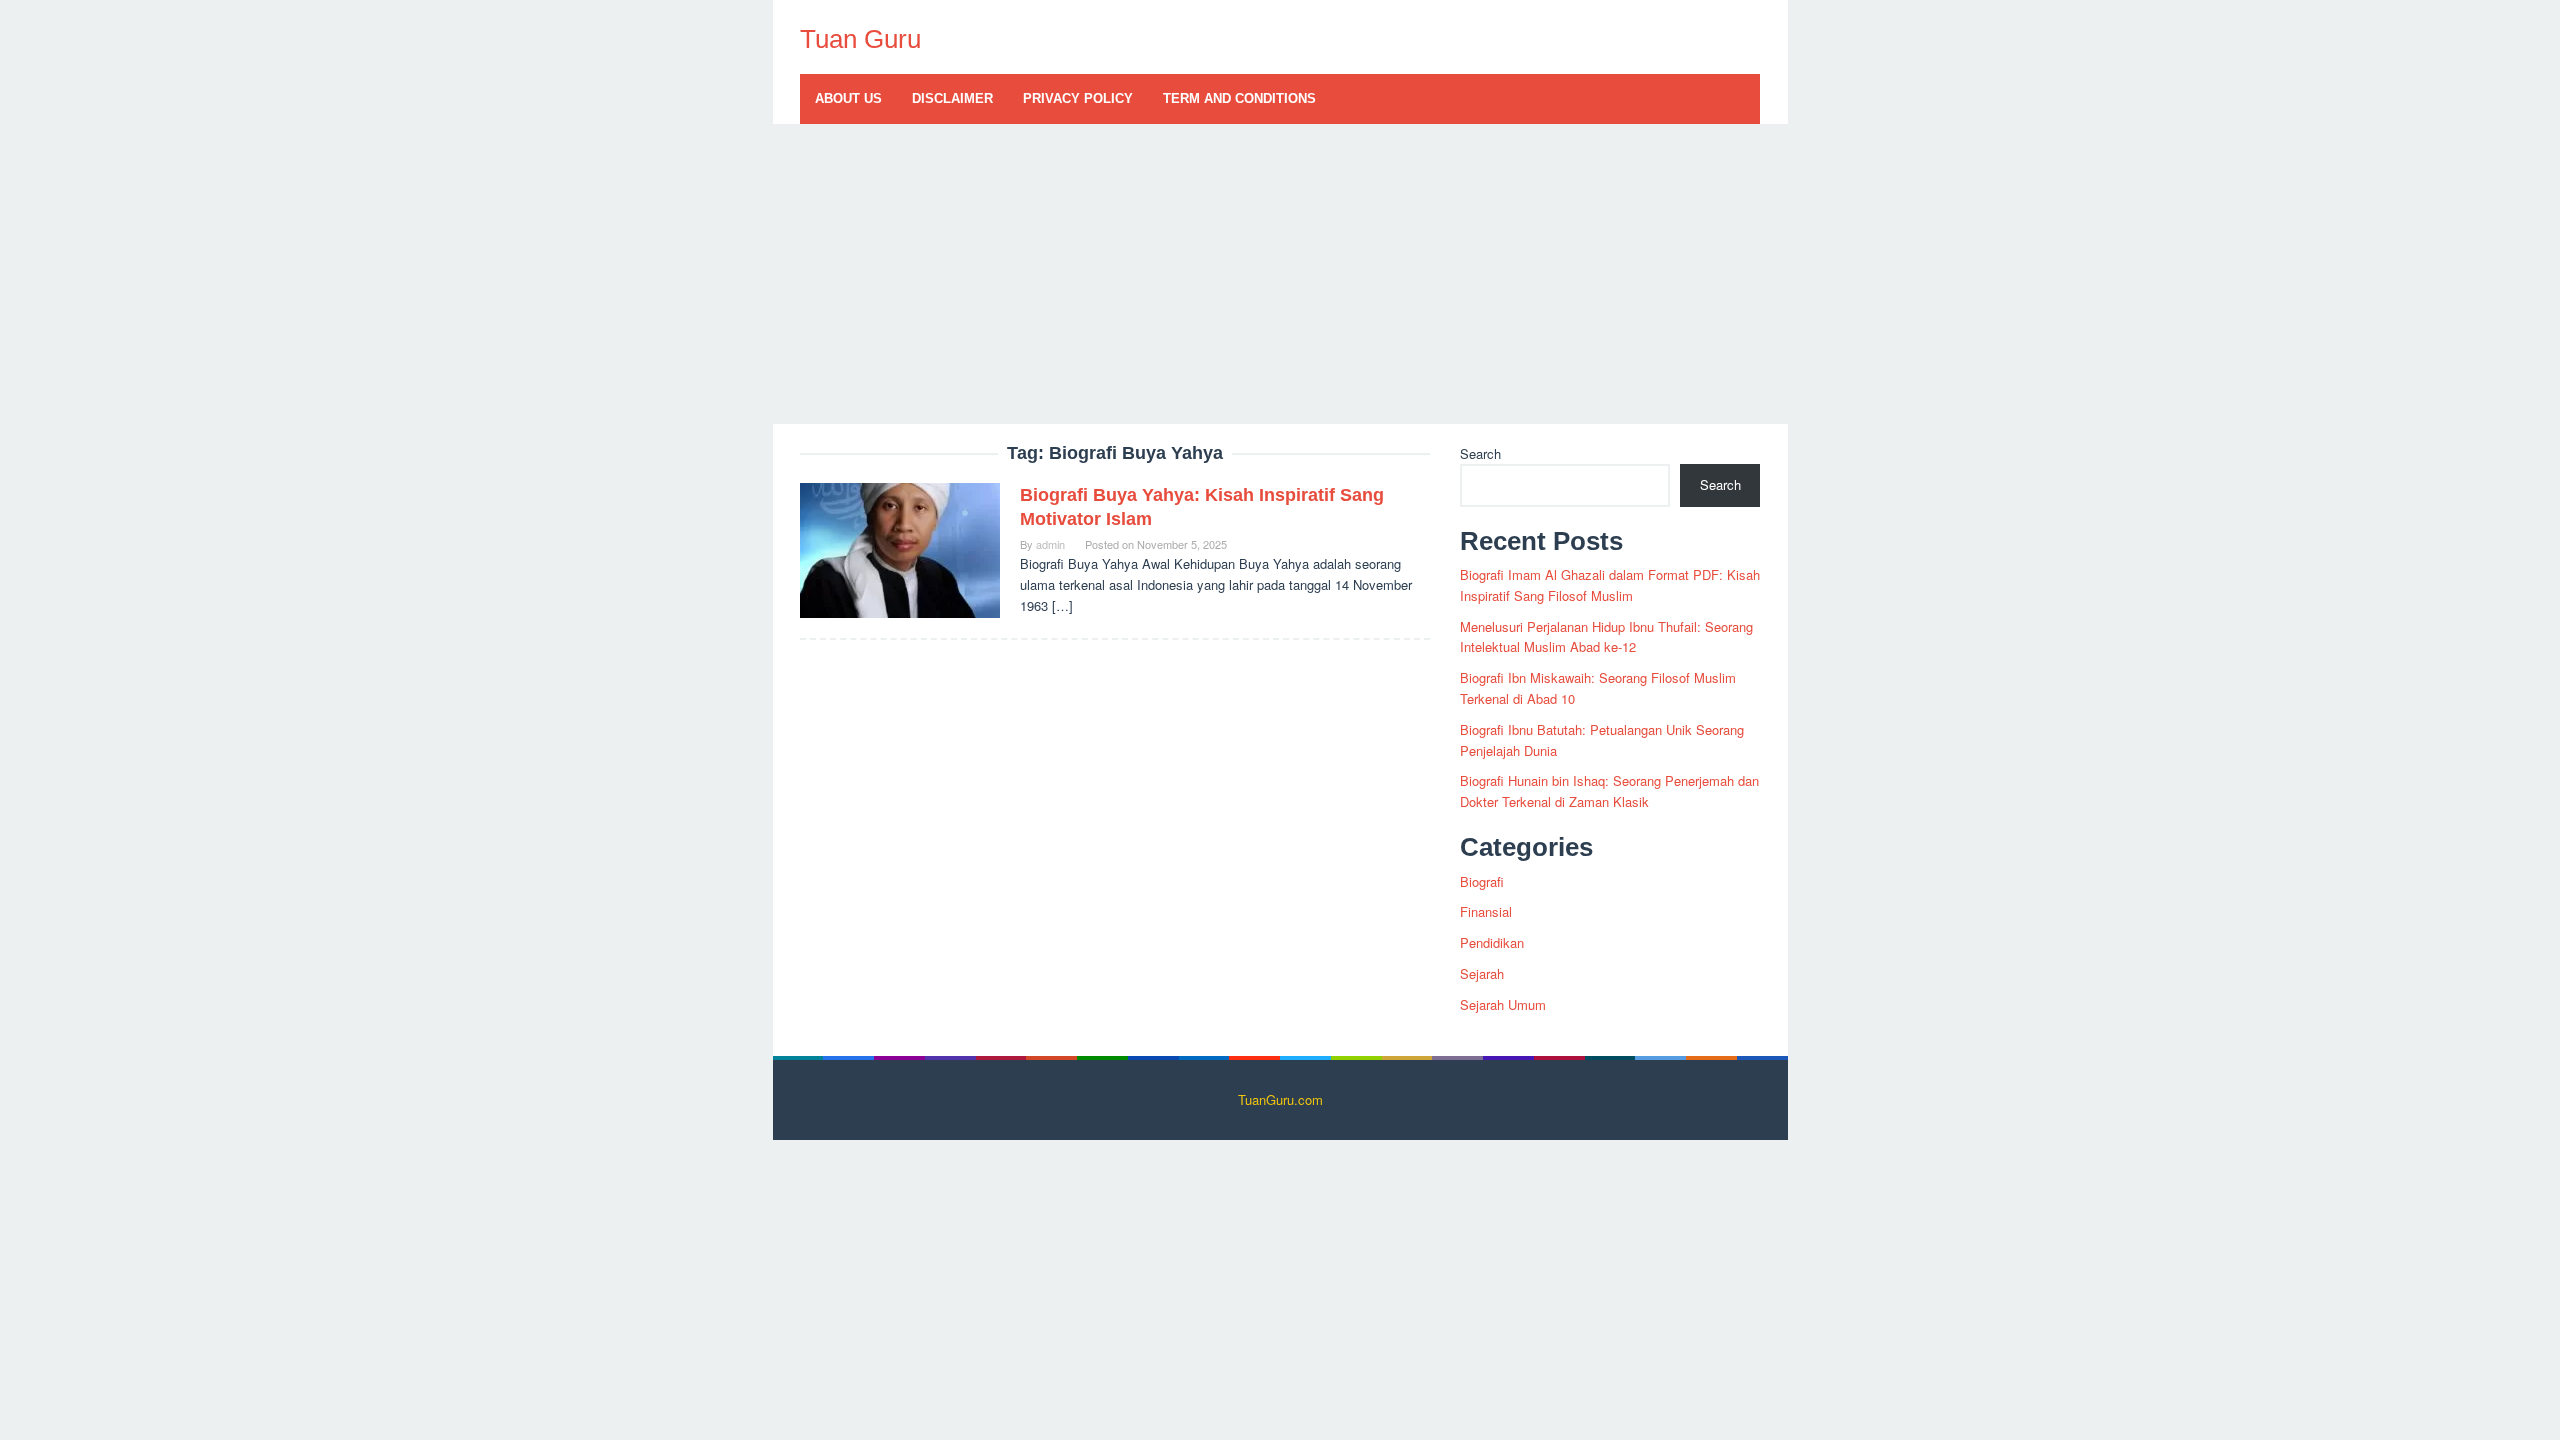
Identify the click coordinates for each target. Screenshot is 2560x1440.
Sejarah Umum (1503, 1004)
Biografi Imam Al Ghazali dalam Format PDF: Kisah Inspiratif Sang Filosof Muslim (1610, 585)
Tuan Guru (860, 39)
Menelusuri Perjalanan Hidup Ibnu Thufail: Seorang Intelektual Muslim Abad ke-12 (1606, 637)
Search (1480, 453)
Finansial (1486, 911)
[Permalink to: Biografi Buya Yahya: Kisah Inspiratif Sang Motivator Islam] (900, 548)
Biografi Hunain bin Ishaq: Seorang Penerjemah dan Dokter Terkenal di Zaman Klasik (1609, 791)
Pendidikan (1492, 942)
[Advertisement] (1280, 274)
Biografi (1482, 881)
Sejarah (1482, 973)
